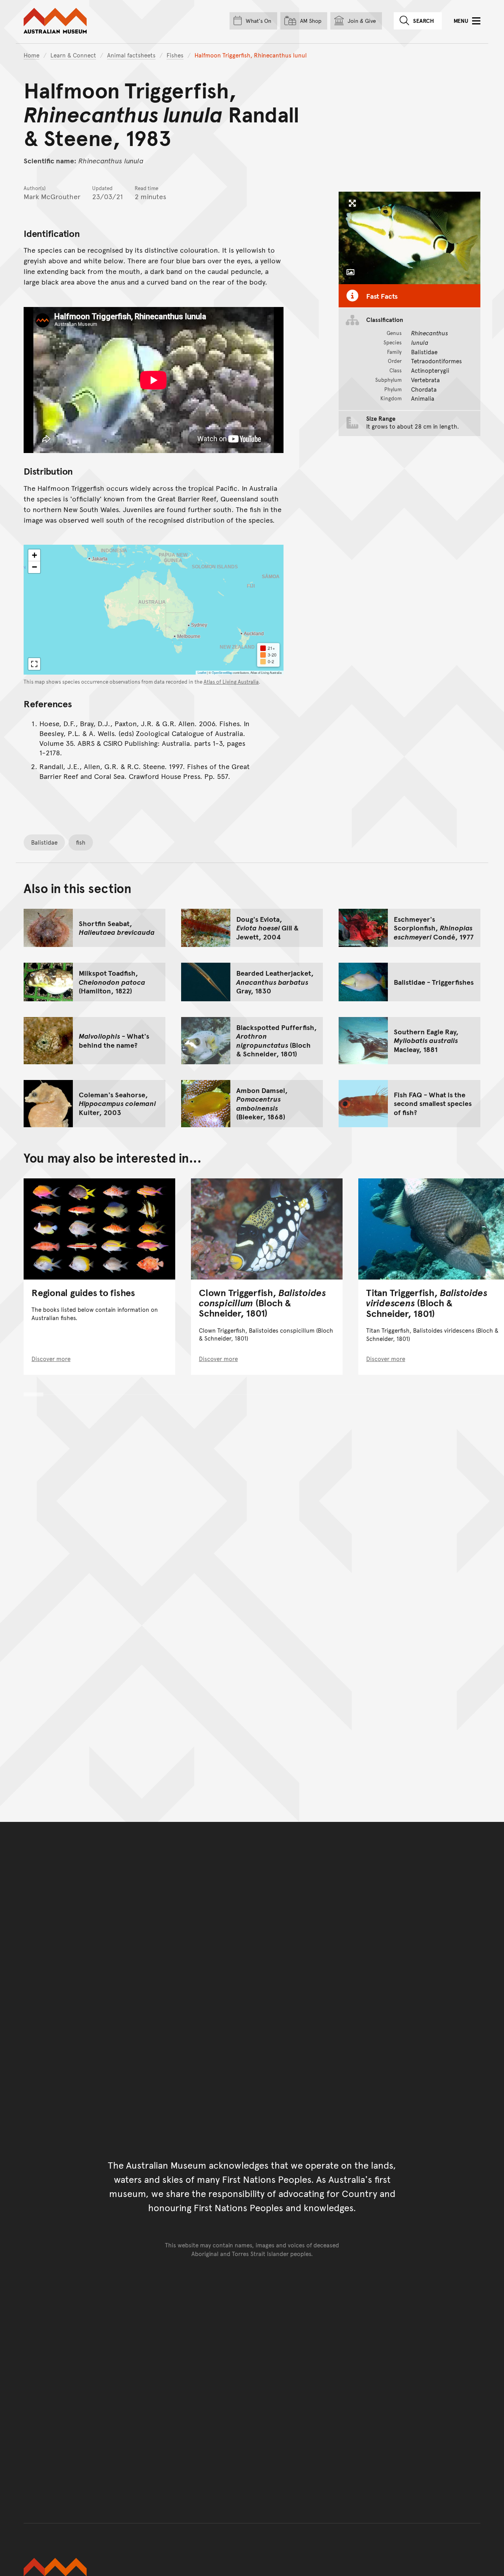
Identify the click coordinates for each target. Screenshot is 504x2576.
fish (81, 842)
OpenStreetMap (222, 672)
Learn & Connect (73, 55)
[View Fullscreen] (34, 664)
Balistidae (44, 842)
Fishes (175, 55)
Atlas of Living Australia (231, 682)
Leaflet (202, 672)
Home (31, 55)
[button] (34, 555)
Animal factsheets (131, 55)
